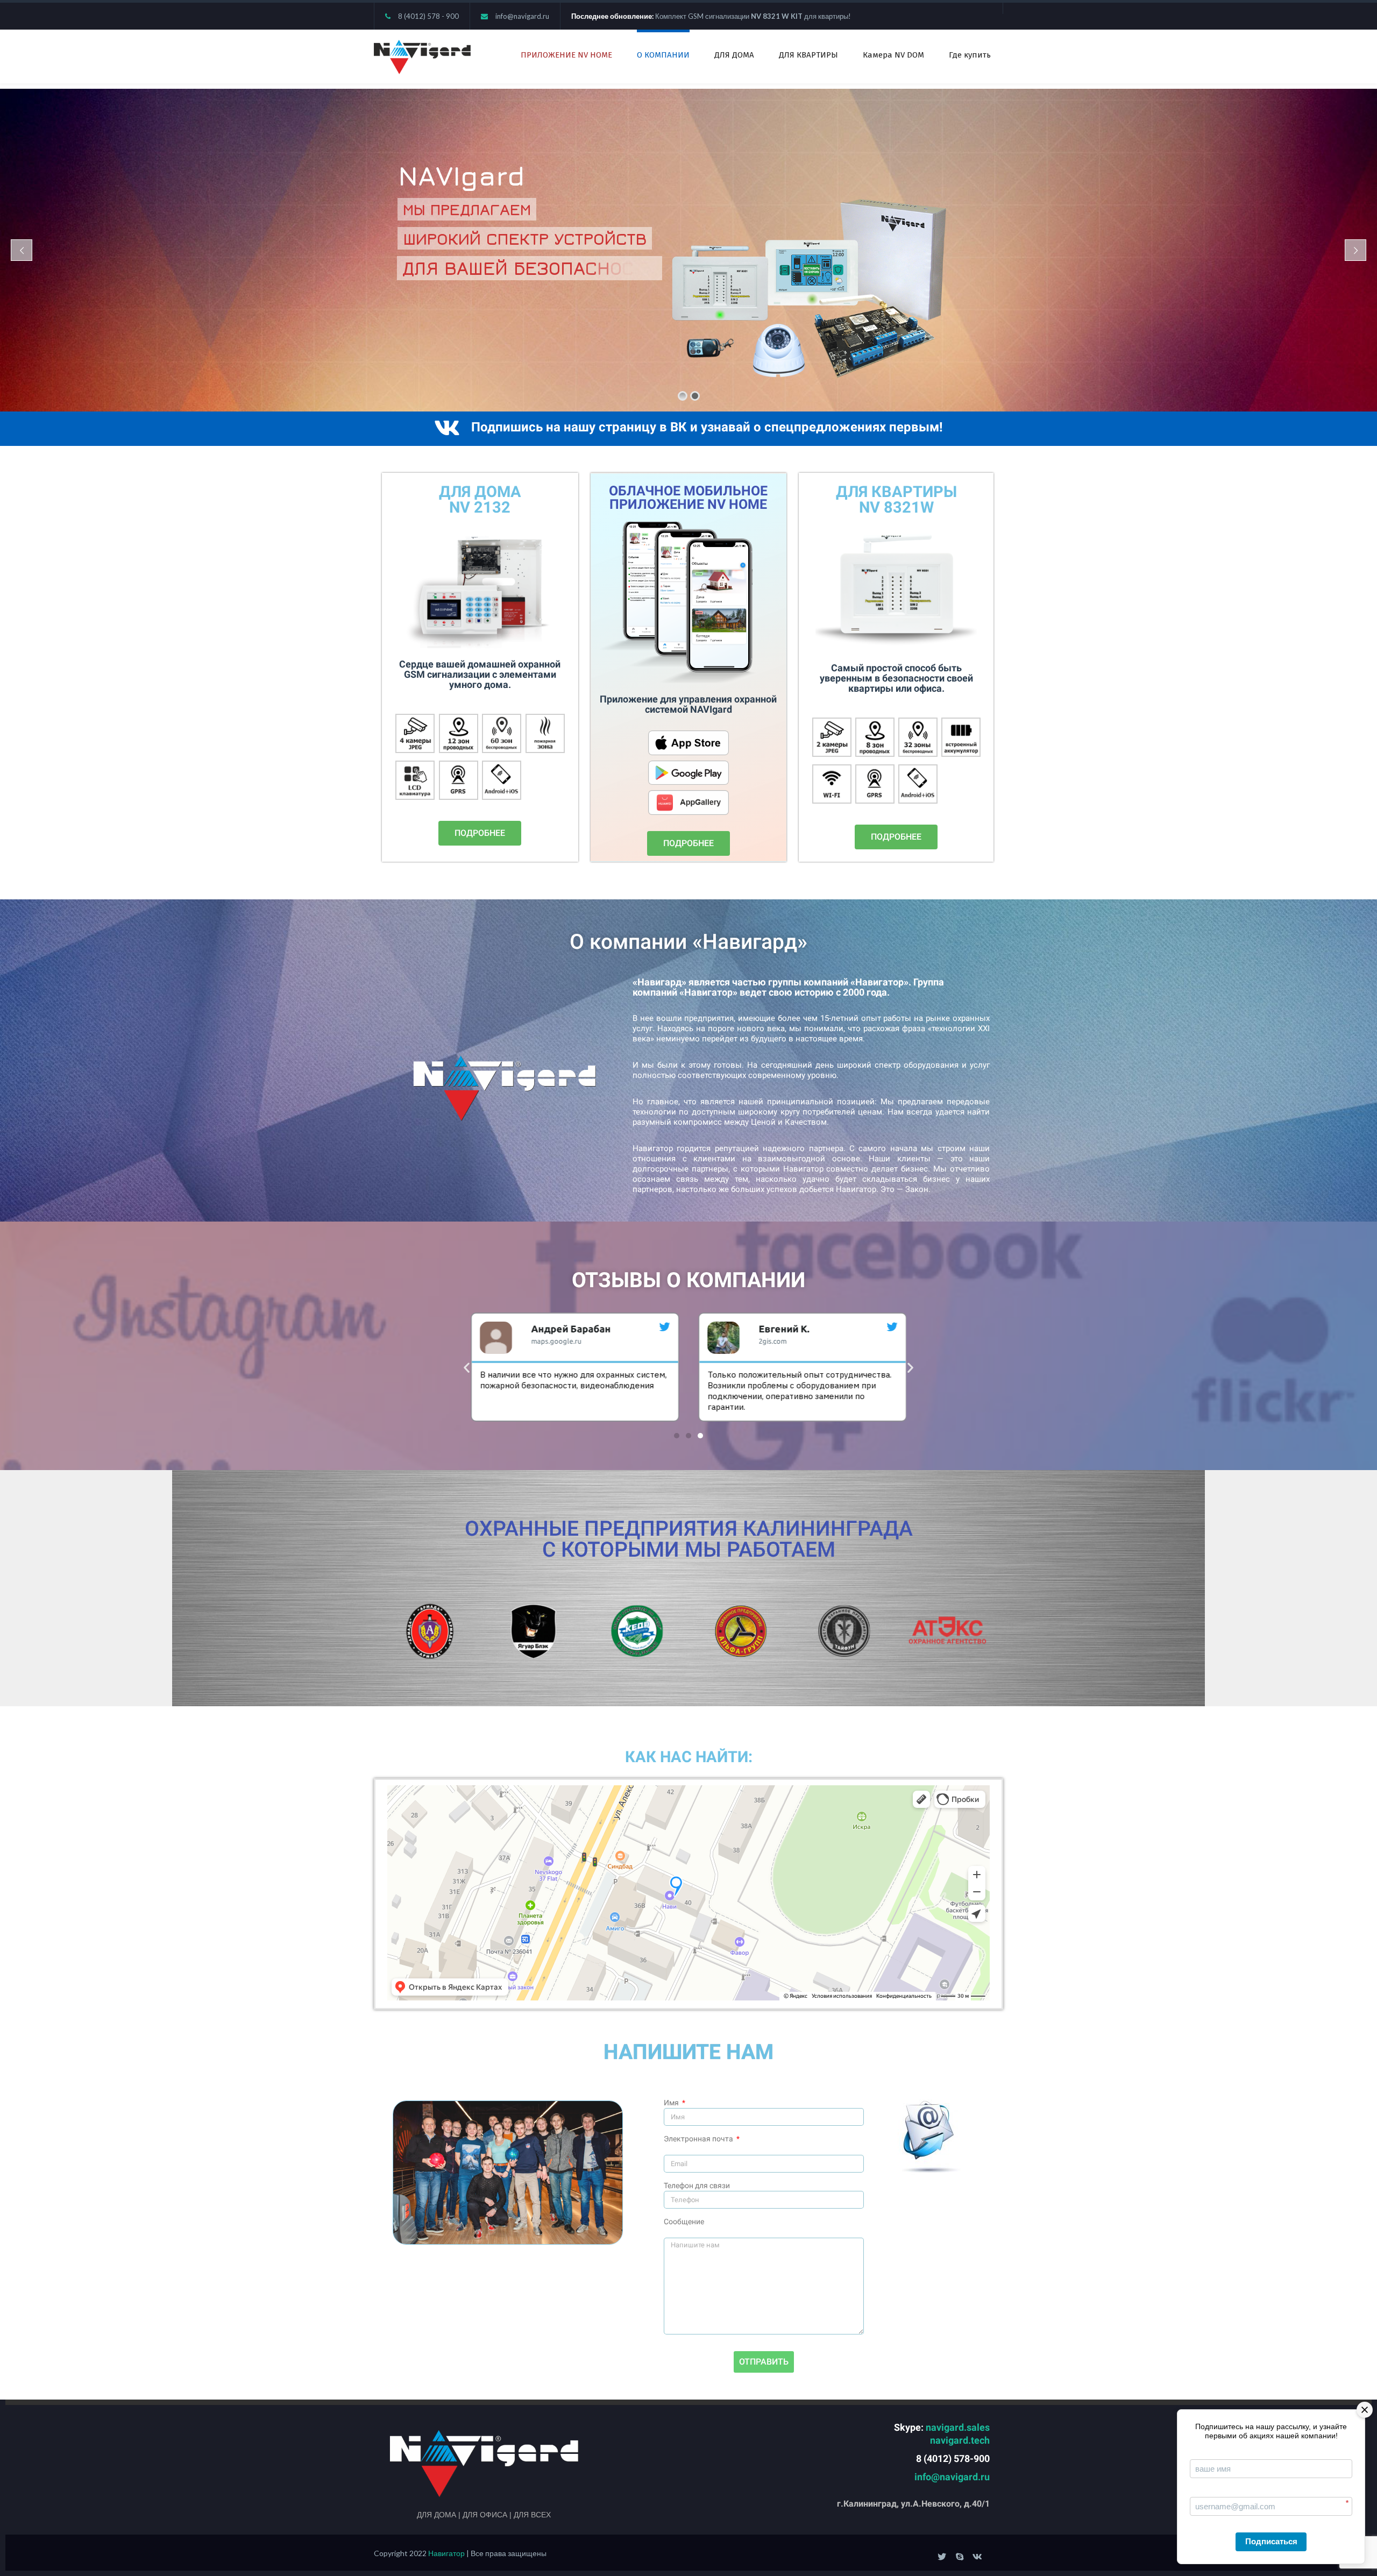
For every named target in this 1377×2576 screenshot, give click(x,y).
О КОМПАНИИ (663, 55)
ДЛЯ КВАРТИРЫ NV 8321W (896, 499)
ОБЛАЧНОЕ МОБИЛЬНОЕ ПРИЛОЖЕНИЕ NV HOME (688, 498)
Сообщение (684, 2222)
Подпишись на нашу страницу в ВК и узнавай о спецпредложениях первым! (707, 427)
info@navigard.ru (522, 16)
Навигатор (447, 2553)
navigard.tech (960, 2440)
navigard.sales (958, 2427)
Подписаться (1271, 2541)
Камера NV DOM (893, 55)
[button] (480, 833)
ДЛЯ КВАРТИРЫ (808, 55)
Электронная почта (699, 2139)
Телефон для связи (697, 2185)
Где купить (970, 55)
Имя (672, 2103)
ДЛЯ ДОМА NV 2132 (480, 499)
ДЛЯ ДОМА (734, 55)
